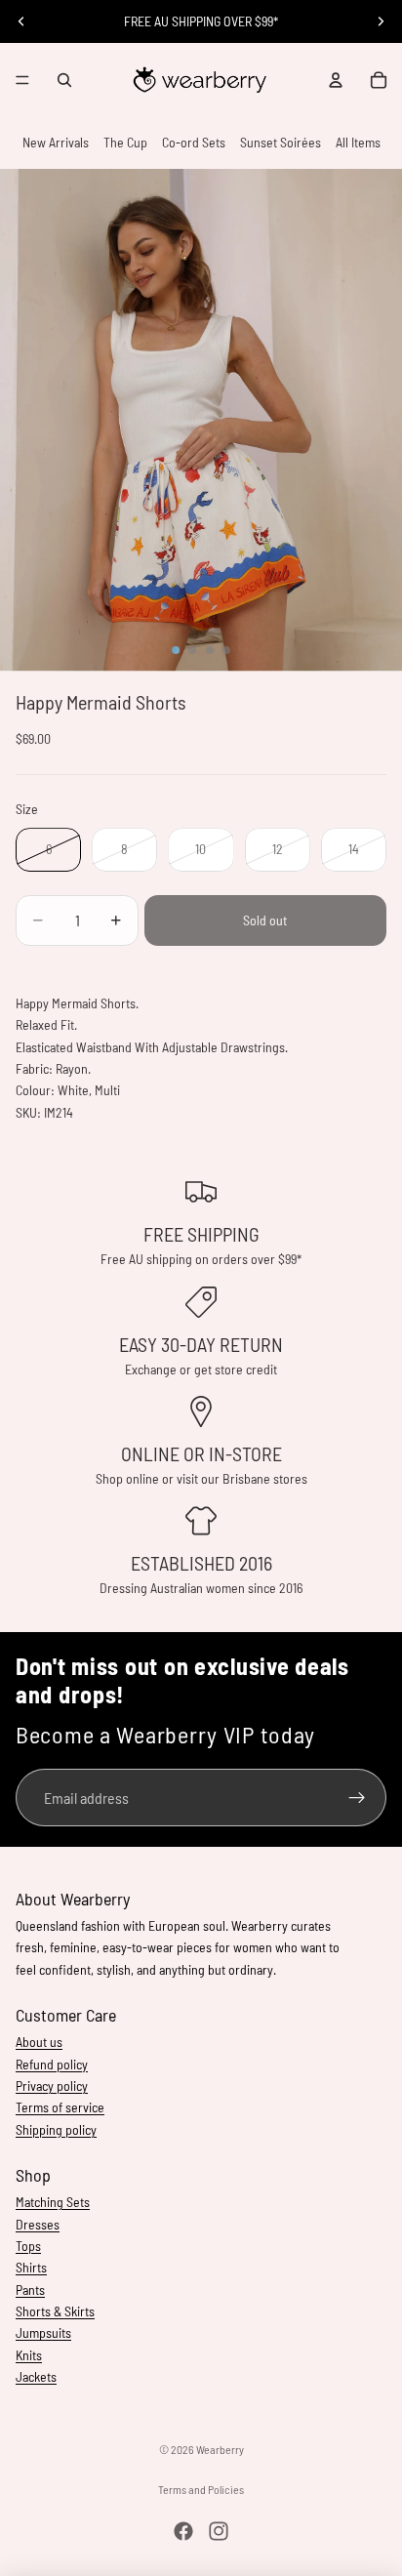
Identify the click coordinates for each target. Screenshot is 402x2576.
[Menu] (22, 80)
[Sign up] (358, 1798)
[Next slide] (381, 21)
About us (39, 2042)
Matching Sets (53, 2202)
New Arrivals (56, 142)
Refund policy (52, 2064)
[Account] (336, 80)
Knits (29, 2355)
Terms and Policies (201, 2489)
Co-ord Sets (194, 142)
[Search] (64, 80)
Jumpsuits (43, 2332)
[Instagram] (219, 2531)
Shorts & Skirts (55, 2311)
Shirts (31, 2267)
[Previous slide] (21, 21)
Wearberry (220, 2449)
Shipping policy (56, 2129)
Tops (28, 2246)
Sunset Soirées (281, 142)
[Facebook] (183, 2531)
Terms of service (60, 2107)
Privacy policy (52, 2085)
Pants (30, 2290)
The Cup (125, 142)
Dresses (38, 2224)
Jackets (36, 2376)
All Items (358, 142)
